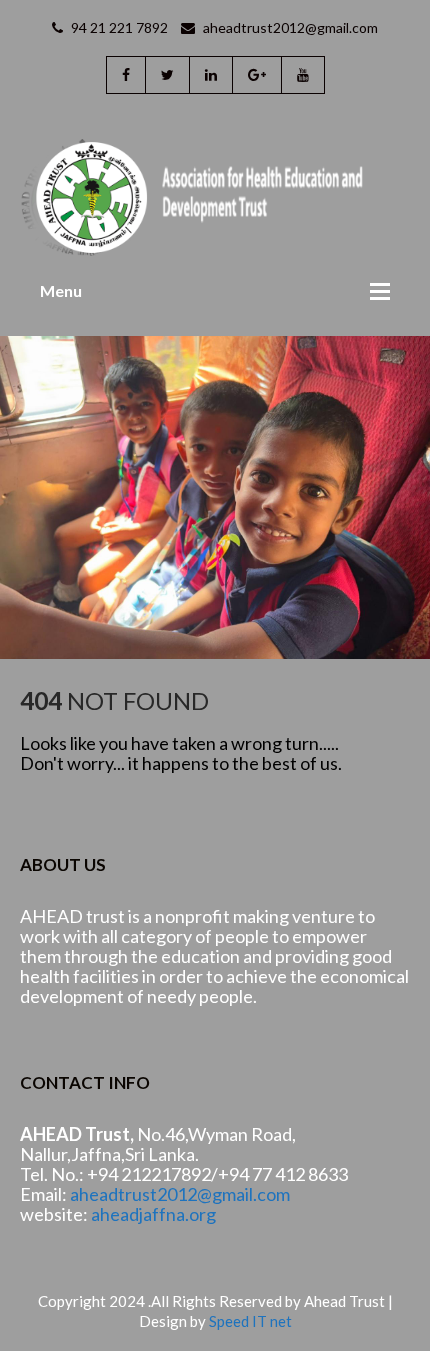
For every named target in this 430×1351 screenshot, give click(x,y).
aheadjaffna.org (153, 1214)
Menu (61, 290)
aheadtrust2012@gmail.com (289, 27)
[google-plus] (256, 75)
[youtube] (303, 75)
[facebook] (125, 75)
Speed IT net (250, 1321)
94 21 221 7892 (118, 27)
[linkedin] (210, 75)
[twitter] (167, 75)
